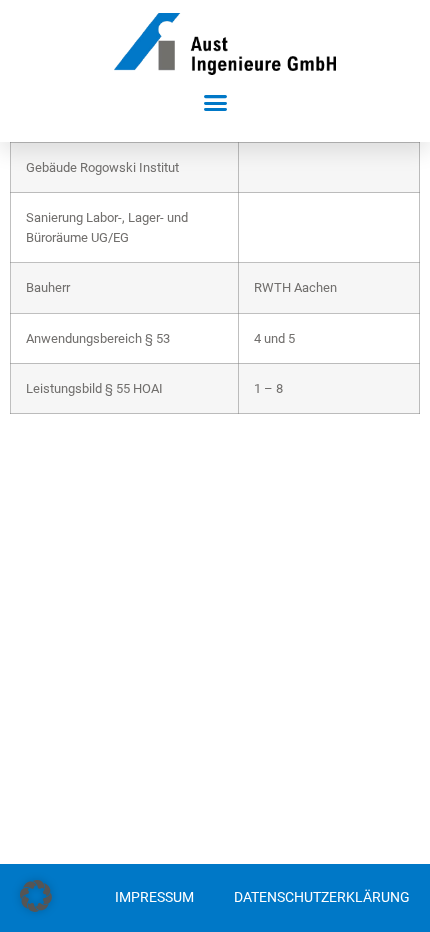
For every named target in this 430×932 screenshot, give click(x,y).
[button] (215, 102)
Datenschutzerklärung (322, 897)
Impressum (154, 897)
